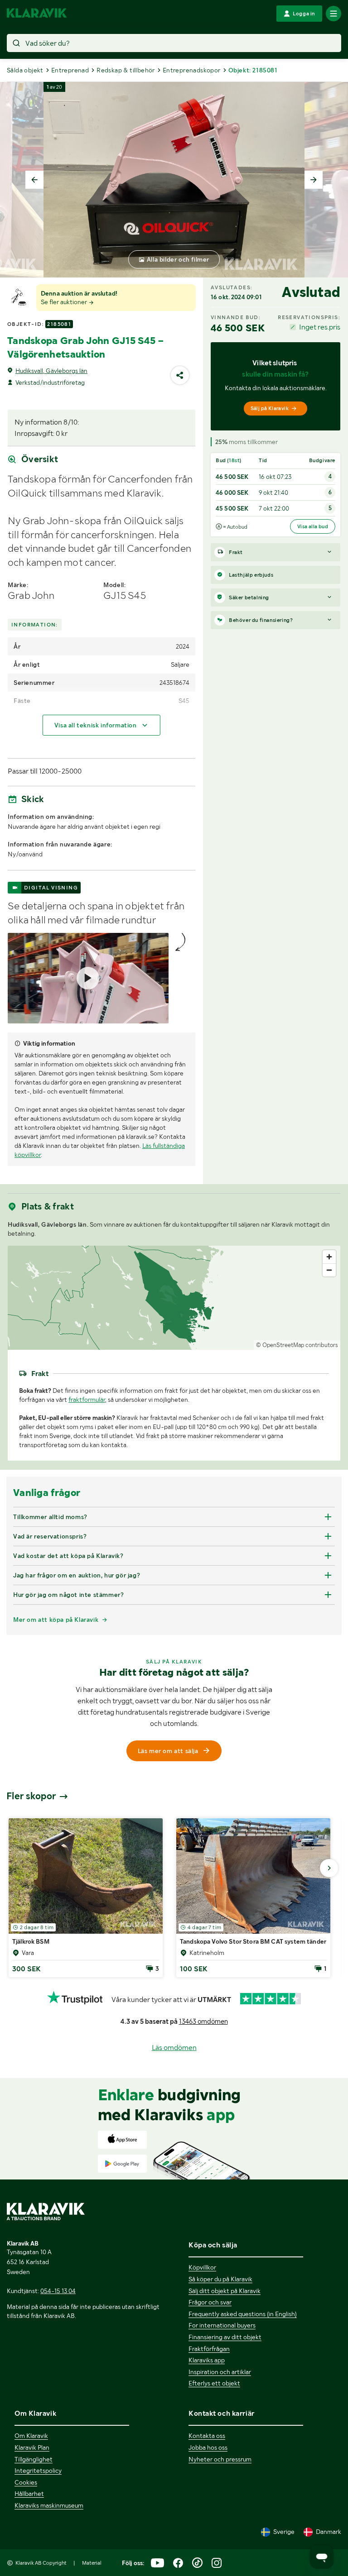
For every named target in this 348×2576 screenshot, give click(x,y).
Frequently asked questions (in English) (243, 2314)
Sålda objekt (25, 70)
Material (92, 2563)
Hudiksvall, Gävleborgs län (51, 371)
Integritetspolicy (38, 2471)
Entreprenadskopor (192, 70)
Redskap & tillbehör (126, 70)
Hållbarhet (29, 2494)
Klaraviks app (207, 2360)
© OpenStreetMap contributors (297, 1345)
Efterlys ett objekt (214, 2383)
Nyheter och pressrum (220, 2459)
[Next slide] (314, 180)
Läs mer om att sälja (168, 1751)
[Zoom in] (329, 1257)
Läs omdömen (174, 2048)
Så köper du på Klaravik (220, 2279)
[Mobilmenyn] (333, 14)
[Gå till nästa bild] (329, 1868)
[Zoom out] (329, 1270)
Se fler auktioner (65, 302)
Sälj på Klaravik (270, 408)
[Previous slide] (34, 180)
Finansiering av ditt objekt (225, 2337)
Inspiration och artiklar (220, 2372)
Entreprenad (70, 70)
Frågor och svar (210, 2302)
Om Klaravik (31, 2436)
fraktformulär (87, 1400)
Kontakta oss (207, 2436)
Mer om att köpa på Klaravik (56, 1620)
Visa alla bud (313, 526)
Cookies (26, 2482)
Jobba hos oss (208, 2447)
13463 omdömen (203, 2022)
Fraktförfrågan (209, 2349)
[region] (174, 1298)
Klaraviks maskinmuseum (49, 2505)
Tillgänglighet (34, 2459)
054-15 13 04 (58, 2291)
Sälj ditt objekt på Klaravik (225, 2291)
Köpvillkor (202, 2267)
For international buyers (222, 2325)
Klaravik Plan (32, 2447)
